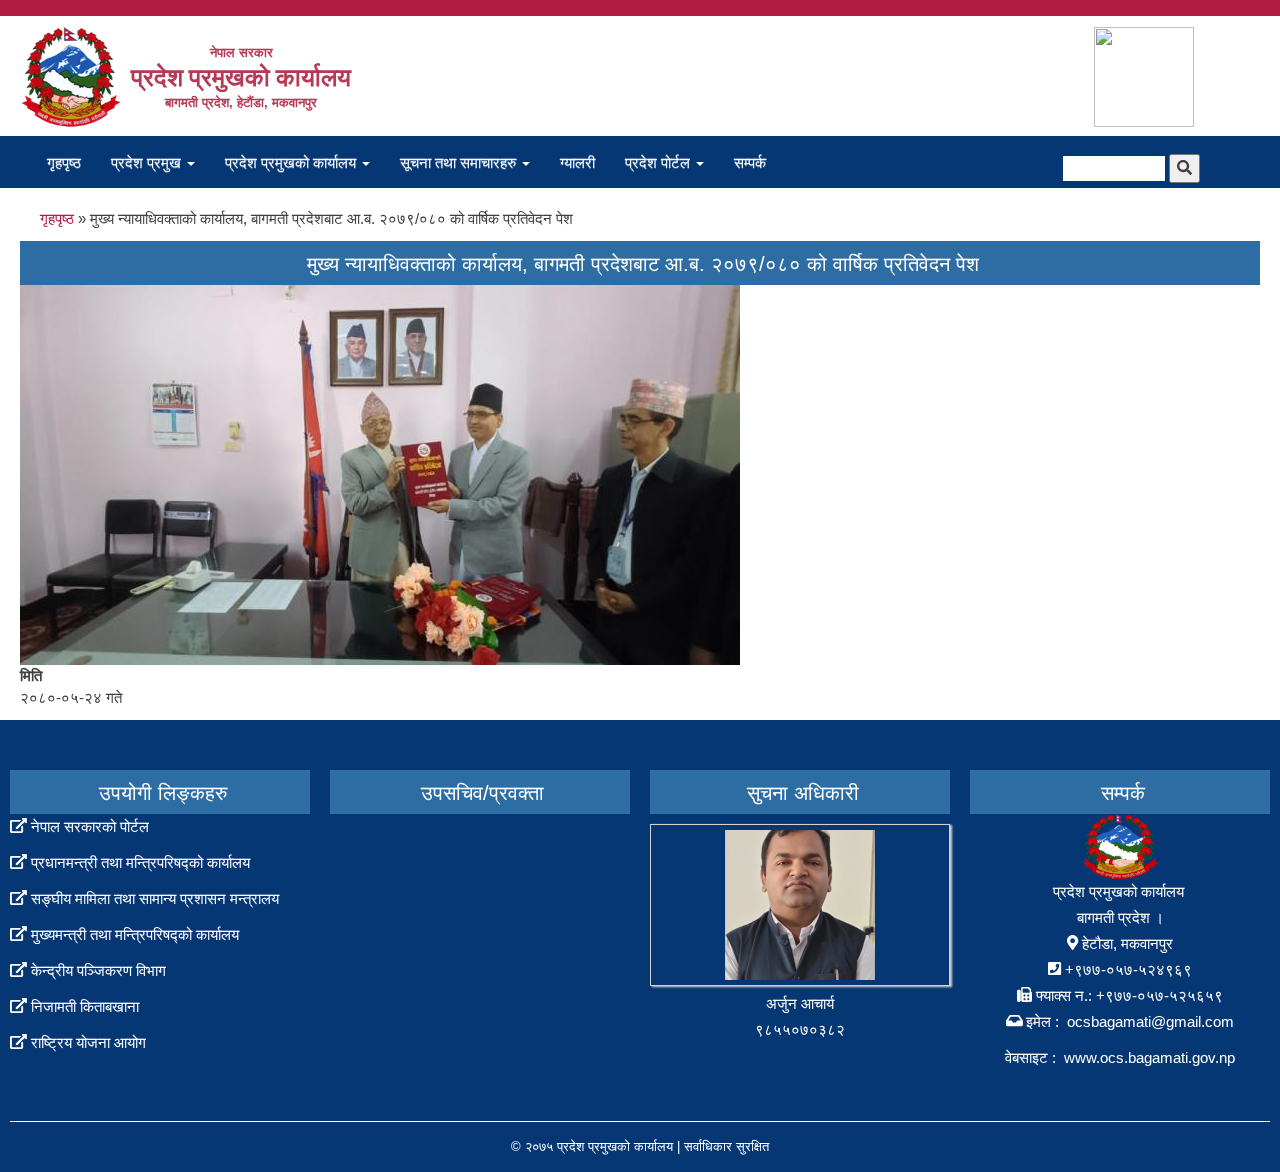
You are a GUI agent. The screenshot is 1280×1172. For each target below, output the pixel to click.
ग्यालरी (577, 162)
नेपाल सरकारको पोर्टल (90, 826)
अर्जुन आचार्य (800, 1003)
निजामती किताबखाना (85, 1006)
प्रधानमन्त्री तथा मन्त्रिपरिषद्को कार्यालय (140, 862)
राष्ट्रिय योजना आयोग (88, 1042)
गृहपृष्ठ (64, 162)
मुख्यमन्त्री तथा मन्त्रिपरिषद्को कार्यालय (135, 934)
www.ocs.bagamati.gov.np (1149, 1057)
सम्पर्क (750, 162)
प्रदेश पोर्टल (659, 162)
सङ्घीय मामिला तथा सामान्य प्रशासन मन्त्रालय (155, 898)
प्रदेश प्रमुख (148, 162)
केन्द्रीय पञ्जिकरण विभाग (98, 970)
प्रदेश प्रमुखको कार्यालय (292, 162)
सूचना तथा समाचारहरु (460, 162)
